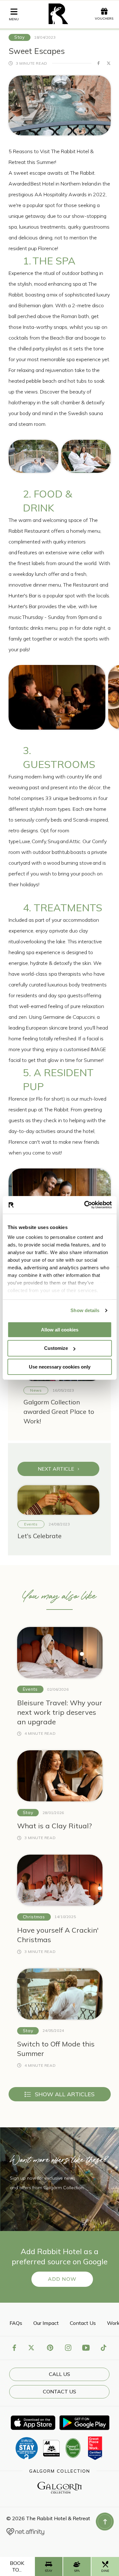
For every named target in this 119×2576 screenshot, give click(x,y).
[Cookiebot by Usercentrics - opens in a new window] (85, 1205)
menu (14, 19)
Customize (56, 1348)
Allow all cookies (60, 1329)
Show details (85, 1310)
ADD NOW (62, 2279)
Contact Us (83, 2323)
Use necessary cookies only (60, 1367)
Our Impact (46, 2323)
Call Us (60, 2374)
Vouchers (104, 19)
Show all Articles (65, 2094)
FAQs (16, 2323)
